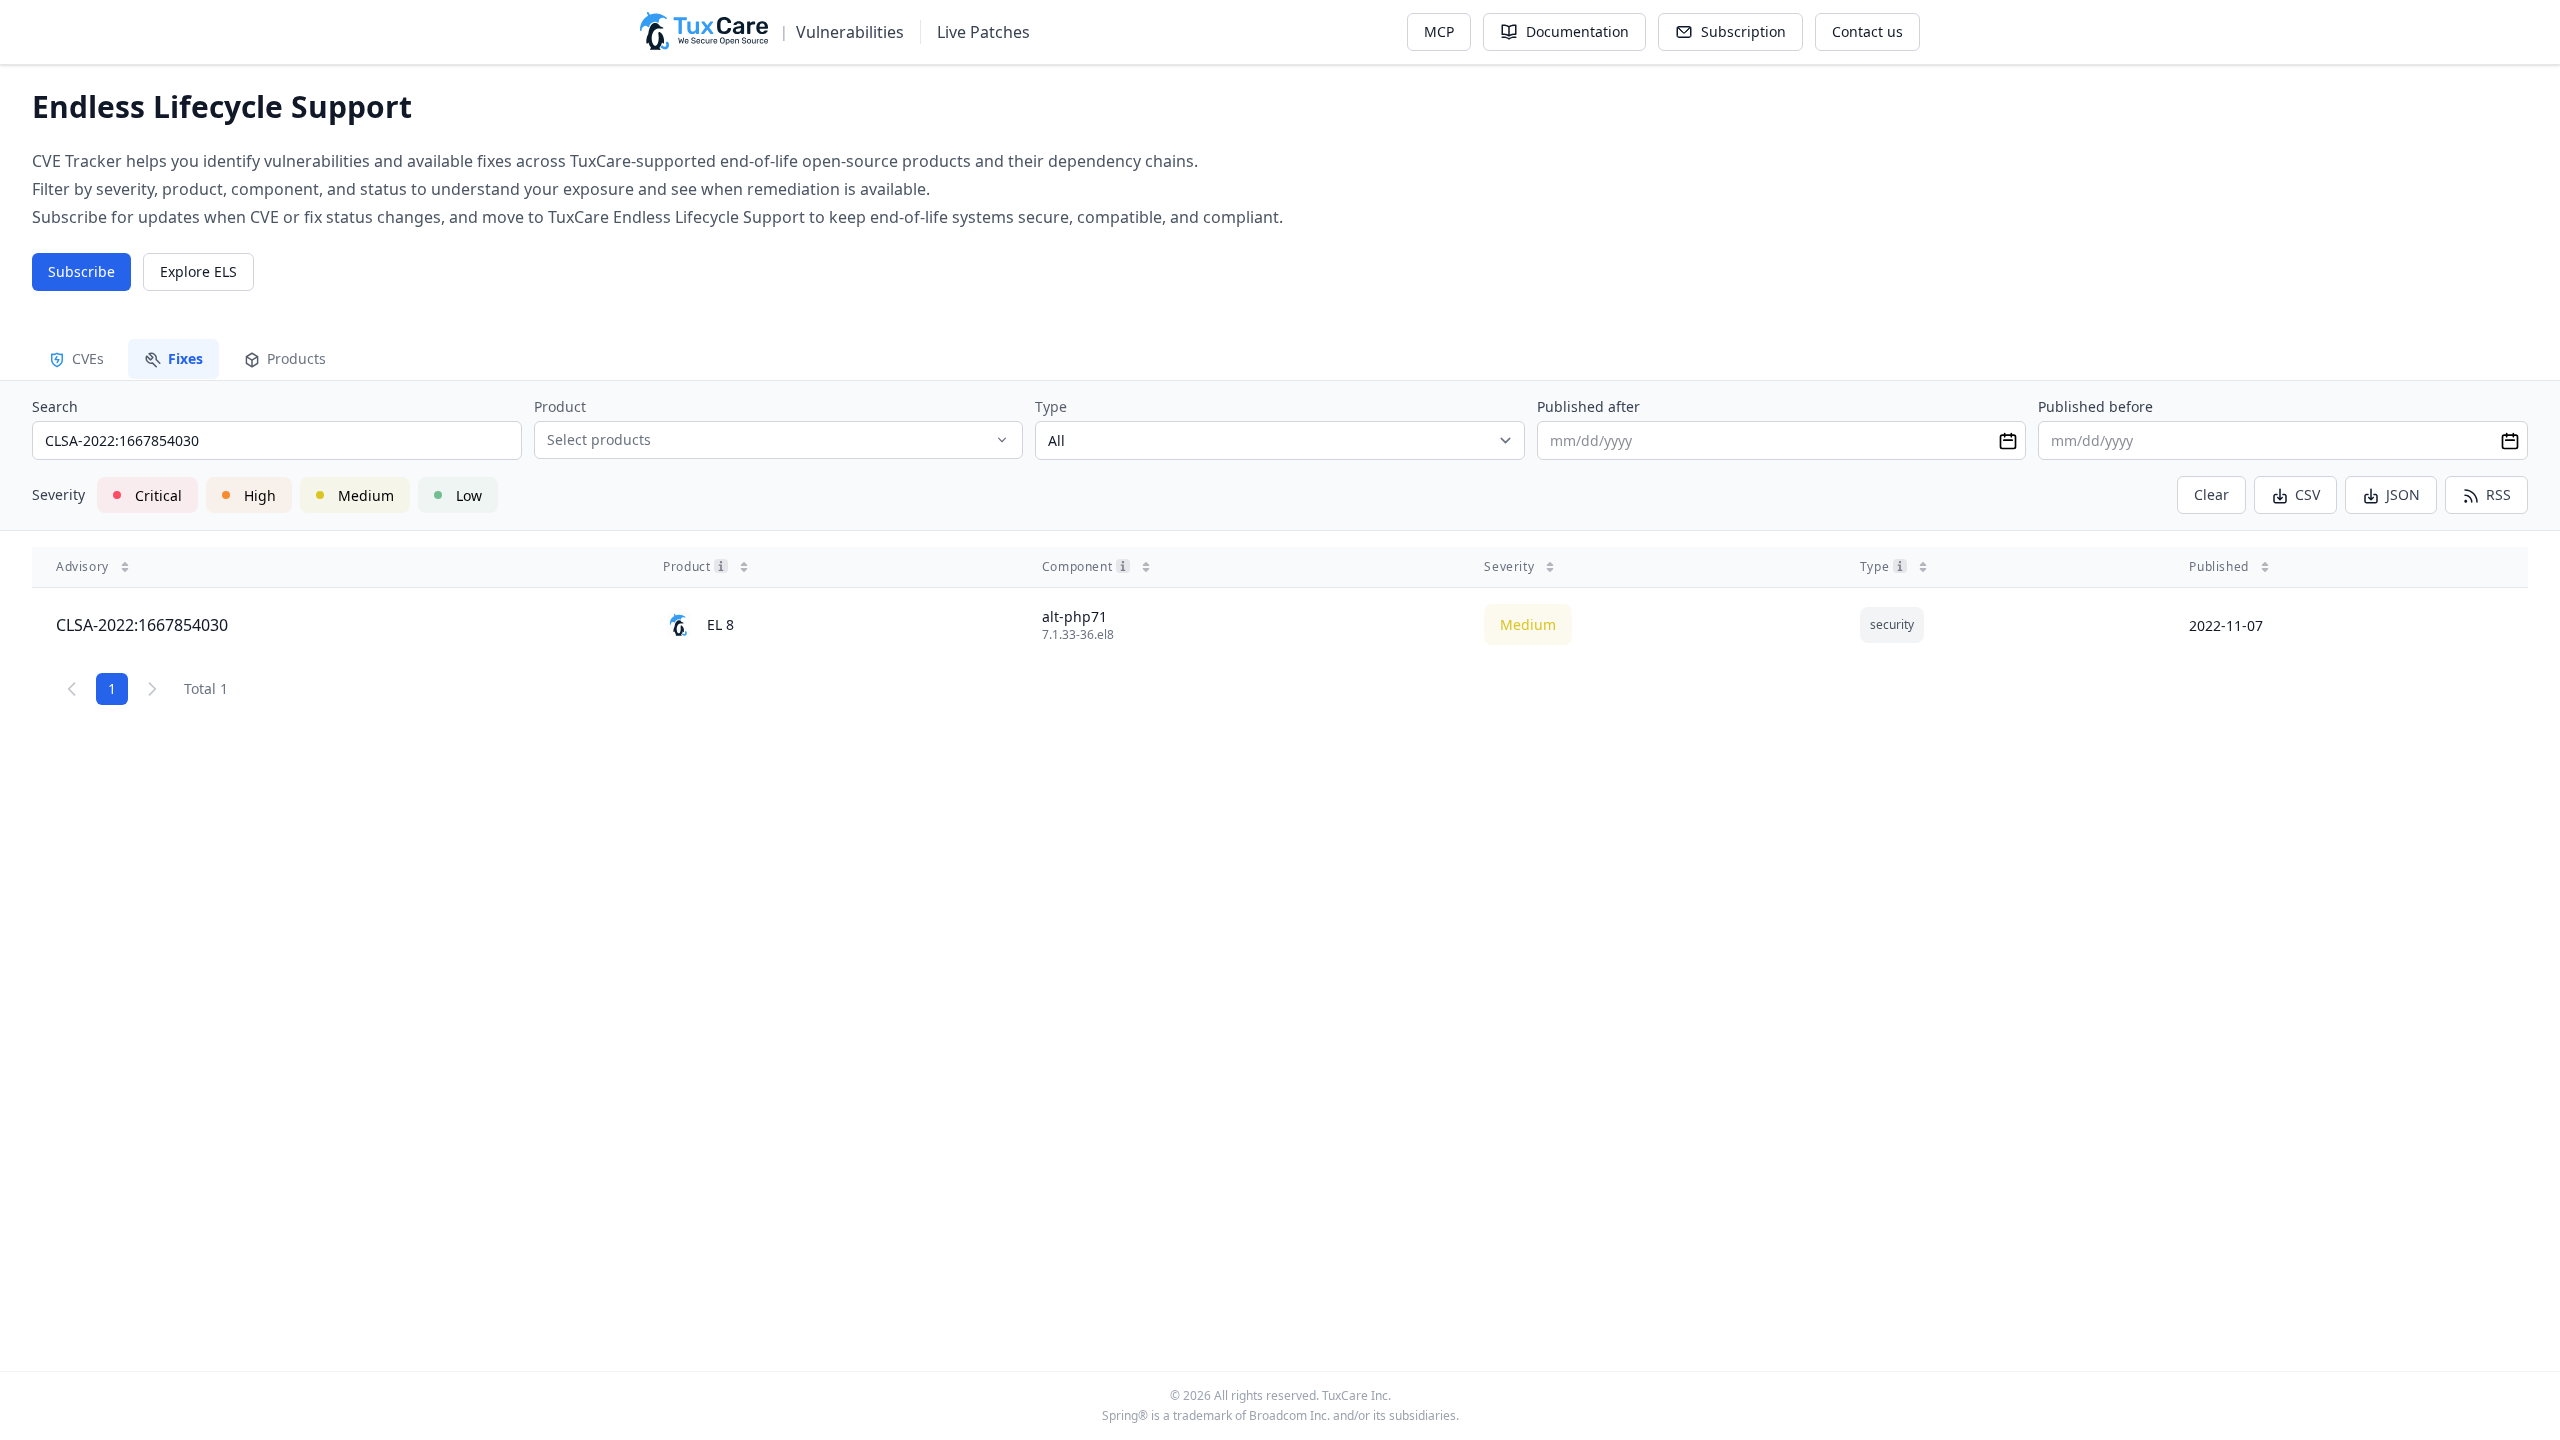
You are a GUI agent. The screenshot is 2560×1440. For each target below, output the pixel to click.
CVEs (88, 358)
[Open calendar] (2008, 441)
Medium (366, 495)
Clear (2211, 494)
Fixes (185, 358)
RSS (2498, 494)
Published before (2095, 406)
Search (55, 406)
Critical (158, 495)
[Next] (152, 689)
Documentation (1577, 31)
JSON (2403, 494)
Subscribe (81, 271)
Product (560, 406)
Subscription (1743, 31)
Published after (1588, 406)
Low (469, 495)
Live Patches (983, 32)
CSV (2307, 494)
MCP (1439, 31)
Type (1051, 406)
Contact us (1867, 31)
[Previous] (72, 689)
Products (296, 358)
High (260, 495)
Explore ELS (198, 271)
